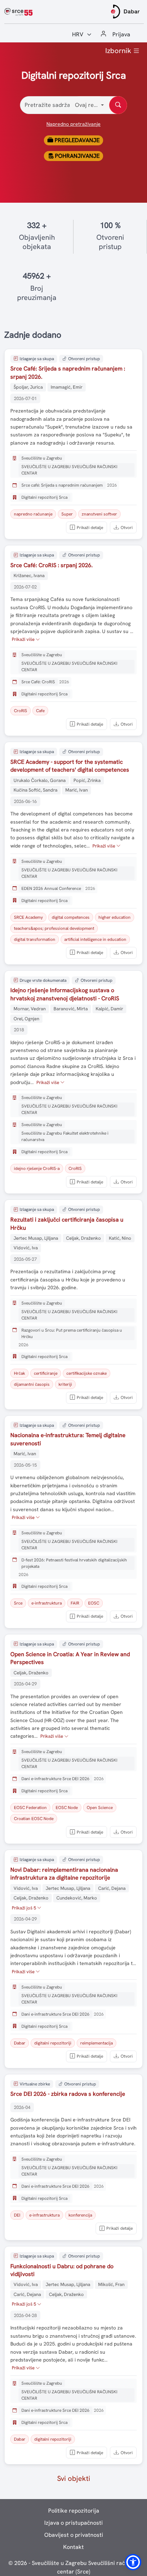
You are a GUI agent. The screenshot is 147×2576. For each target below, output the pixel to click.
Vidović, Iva (26, 1248)
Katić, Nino (120, 1238)
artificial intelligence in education (95, 939)
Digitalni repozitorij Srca (44, 497)
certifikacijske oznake (87, 1373)
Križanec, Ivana (29, 576)
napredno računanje (33, 514)
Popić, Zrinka (87, 780)
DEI (17, 2215)
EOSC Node (67, 1808)
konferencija (80, 2215)
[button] (133, 2562)
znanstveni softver (99, 514)
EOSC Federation (30, 1808)
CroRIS (21, 711)
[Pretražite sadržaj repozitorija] (118, 105)
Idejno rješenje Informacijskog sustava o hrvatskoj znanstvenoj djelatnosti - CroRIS (65, 994)
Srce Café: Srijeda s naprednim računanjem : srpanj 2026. (68, 372)
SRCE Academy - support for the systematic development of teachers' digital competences (70, 766)
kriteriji (65, 1384)
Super (67, 514)
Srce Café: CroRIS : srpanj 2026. (52, 565)
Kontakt (73, 2547)
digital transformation (35, 939)
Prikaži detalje (90, 528)
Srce (18, 1603)
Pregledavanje (76, 140)
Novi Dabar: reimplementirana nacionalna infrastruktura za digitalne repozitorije (64, 1874)
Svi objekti (74, 2478)
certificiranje (46, 1373)
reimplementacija (97, 2043)
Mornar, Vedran (30, 1009)
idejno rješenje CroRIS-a (37, 1168)
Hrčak (19, 1373)
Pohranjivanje (77, 156)
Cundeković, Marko (77, 1898)
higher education (115, 917)
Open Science (100, 1808)
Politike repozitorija (74, 2511)
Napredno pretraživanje (73, 124)
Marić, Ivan (77, 790)
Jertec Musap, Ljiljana (36, 1238)
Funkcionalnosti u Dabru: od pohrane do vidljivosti (62, 2270)
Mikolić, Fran (111, 2284)
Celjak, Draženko (83, 1238)
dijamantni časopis (32, 1384)
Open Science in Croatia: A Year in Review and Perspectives (70, 1658)
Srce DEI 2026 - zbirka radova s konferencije (68, 2094)
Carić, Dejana (112, 1888)
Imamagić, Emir (67, 387)
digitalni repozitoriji (53, 2043)
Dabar (20, 2043)
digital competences (71, 917)
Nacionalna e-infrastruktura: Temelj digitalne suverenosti (68, 1439)
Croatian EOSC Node (34, 1819)
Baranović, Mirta (71, 1009)
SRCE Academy (28, 917)
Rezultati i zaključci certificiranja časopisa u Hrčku (67, 1224)
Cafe (40, 711)
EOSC (94, 1603)
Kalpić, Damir (109, 1009)
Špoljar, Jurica (28, 387)
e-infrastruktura (47, 1603)
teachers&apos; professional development (54, 928)
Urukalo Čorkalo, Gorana (40, 780)
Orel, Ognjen (26, 1019)
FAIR (75, 1603)
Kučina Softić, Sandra (36, 790)
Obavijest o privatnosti (74, 2535)
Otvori (127, 528)
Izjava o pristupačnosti (73, 2523)
